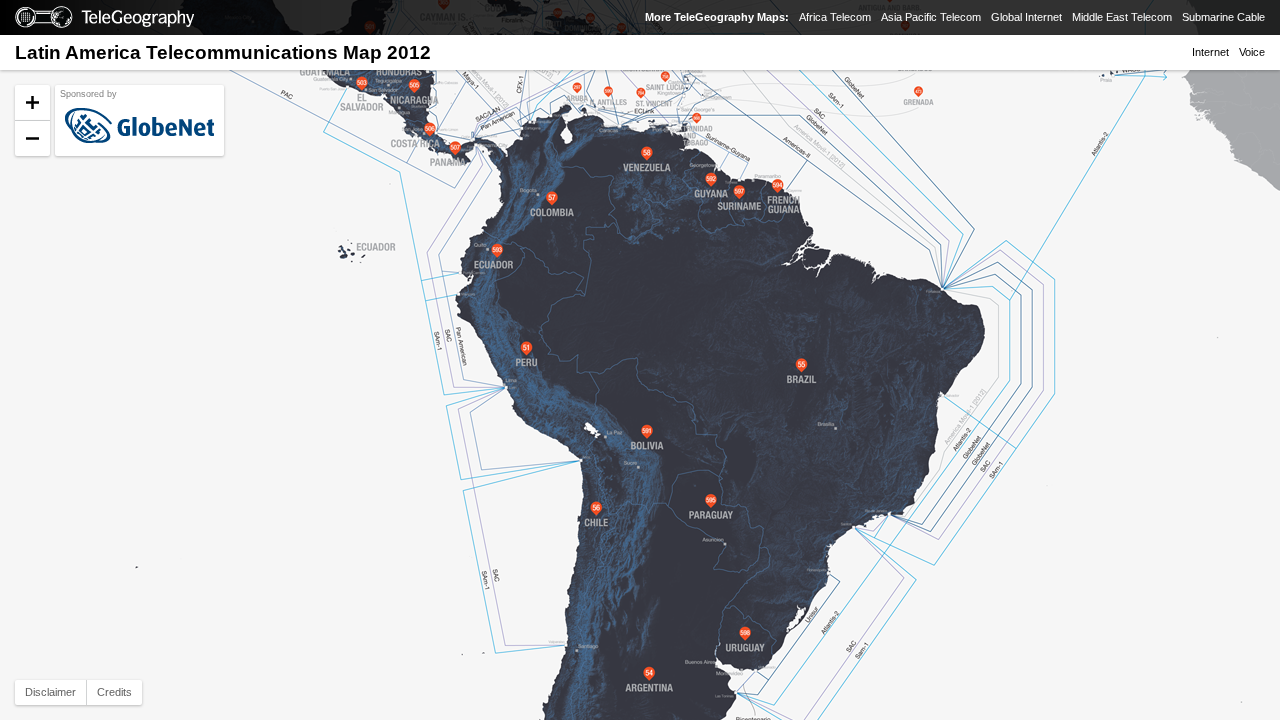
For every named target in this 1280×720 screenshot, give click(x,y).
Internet (1210, 52)
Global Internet (1026, 17)
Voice (1252, 52)
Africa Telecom (835, 17)
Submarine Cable (1223, 17)
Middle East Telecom (1122, 17)
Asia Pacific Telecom (931, 17)
